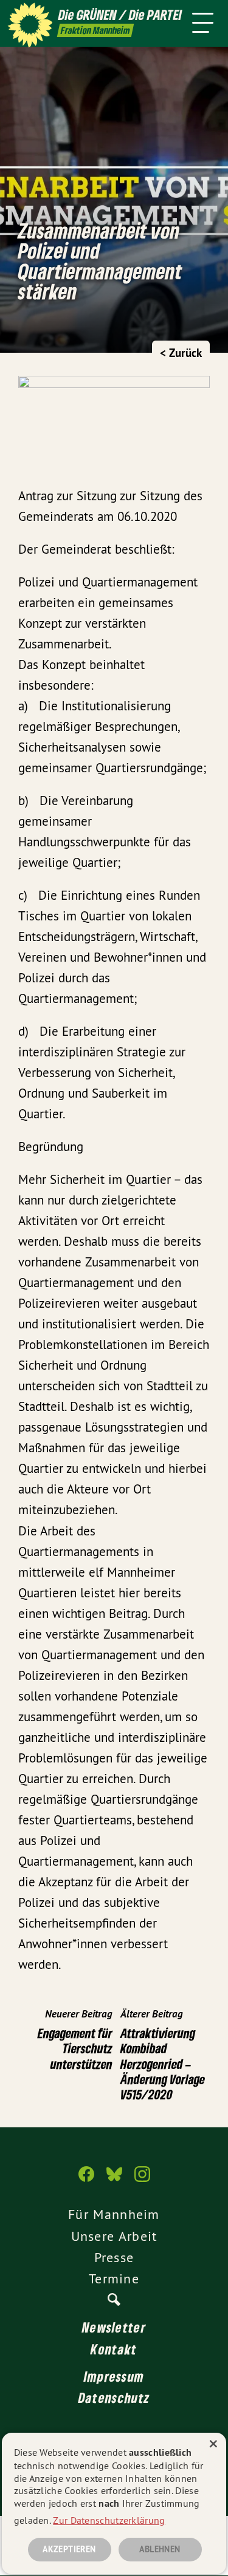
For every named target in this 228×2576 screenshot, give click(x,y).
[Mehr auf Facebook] (86, 2180)
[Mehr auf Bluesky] (114, 2180)
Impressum (114, 2376)
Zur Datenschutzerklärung (109, 2520)
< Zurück (181, 353)
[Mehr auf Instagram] (142, 2180)
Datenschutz (114, 2398)
